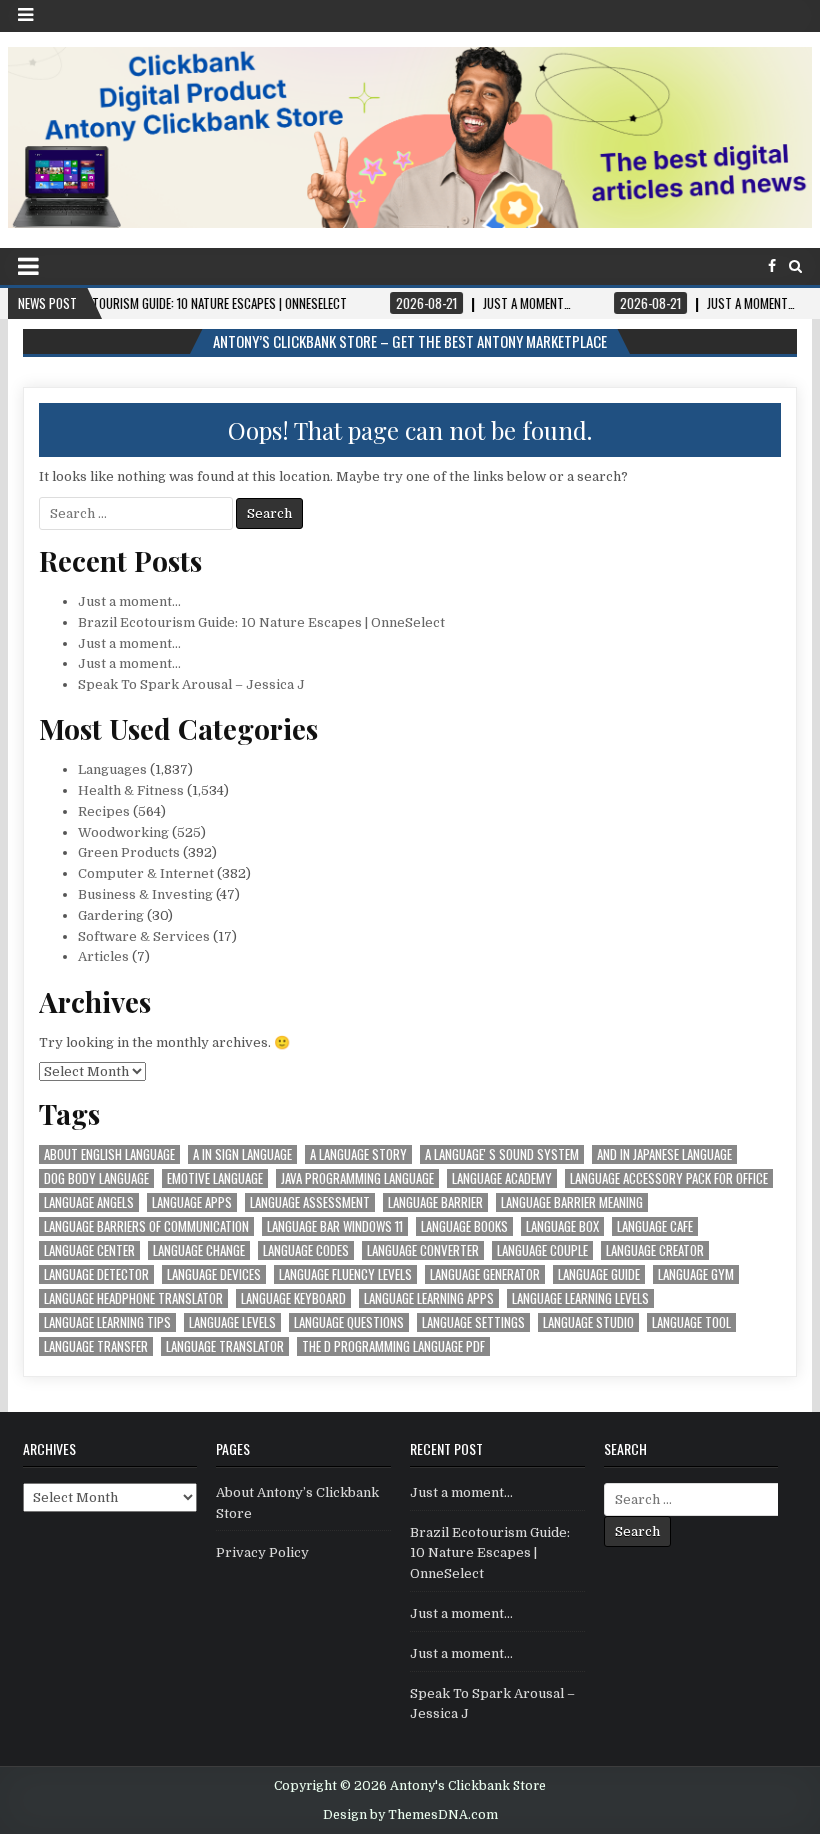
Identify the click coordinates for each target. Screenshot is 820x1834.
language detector (96, 1274)
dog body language (96, 1178)
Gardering (111, 915)
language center (89, 1250)
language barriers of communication (146, 1226)
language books (464, 1226)
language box (562, 1226)
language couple (542, 1250)
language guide (599, 1274)
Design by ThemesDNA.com (410, 1815)
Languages (112, 769)
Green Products (129, 852)
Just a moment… (129, 601)
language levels (232, 1322)
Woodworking (123, 832)
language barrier (435, 1202)
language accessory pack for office (669, 1178)
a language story (358, 1154)
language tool (691, 1322)
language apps (192, 1202)
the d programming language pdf (393, 1346)
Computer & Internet (146, 873)
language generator (485, 1274)
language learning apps (429, 1298)
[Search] (795, 266)
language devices (214, 1274)
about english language (109, 1154)
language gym (696, 1274)
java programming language (357, 1178)
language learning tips (107, 1322)
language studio (588, 1322)
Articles (103, 956)
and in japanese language (664, 1154)
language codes (306, 1250)
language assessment (310, 1202)
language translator (225, 1346)
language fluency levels (345, 1274)
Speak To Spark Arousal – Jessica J (191, 684)
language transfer (96, 1346)
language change (199, 1250)
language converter (423, 1250)
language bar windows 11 (335, 1226)
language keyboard (293, 1298)
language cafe (655, 1226)
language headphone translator (133, 1298)
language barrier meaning (572, 1202)
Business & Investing (145, 894)
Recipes (104, 811)
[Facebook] (772, 266)
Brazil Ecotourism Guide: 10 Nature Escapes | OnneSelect (261, 622)
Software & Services (144, 936)
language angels (89, 1202)
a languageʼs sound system (502, 1154)
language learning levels (580, 1298)
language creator (655, 1250)
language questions (349, 1322)
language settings (473, 1322)
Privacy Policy (262, 1552)
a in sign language (242, 1154)
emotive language (215, 1178)
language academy (502, 1178)
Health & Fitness (131, 790)
